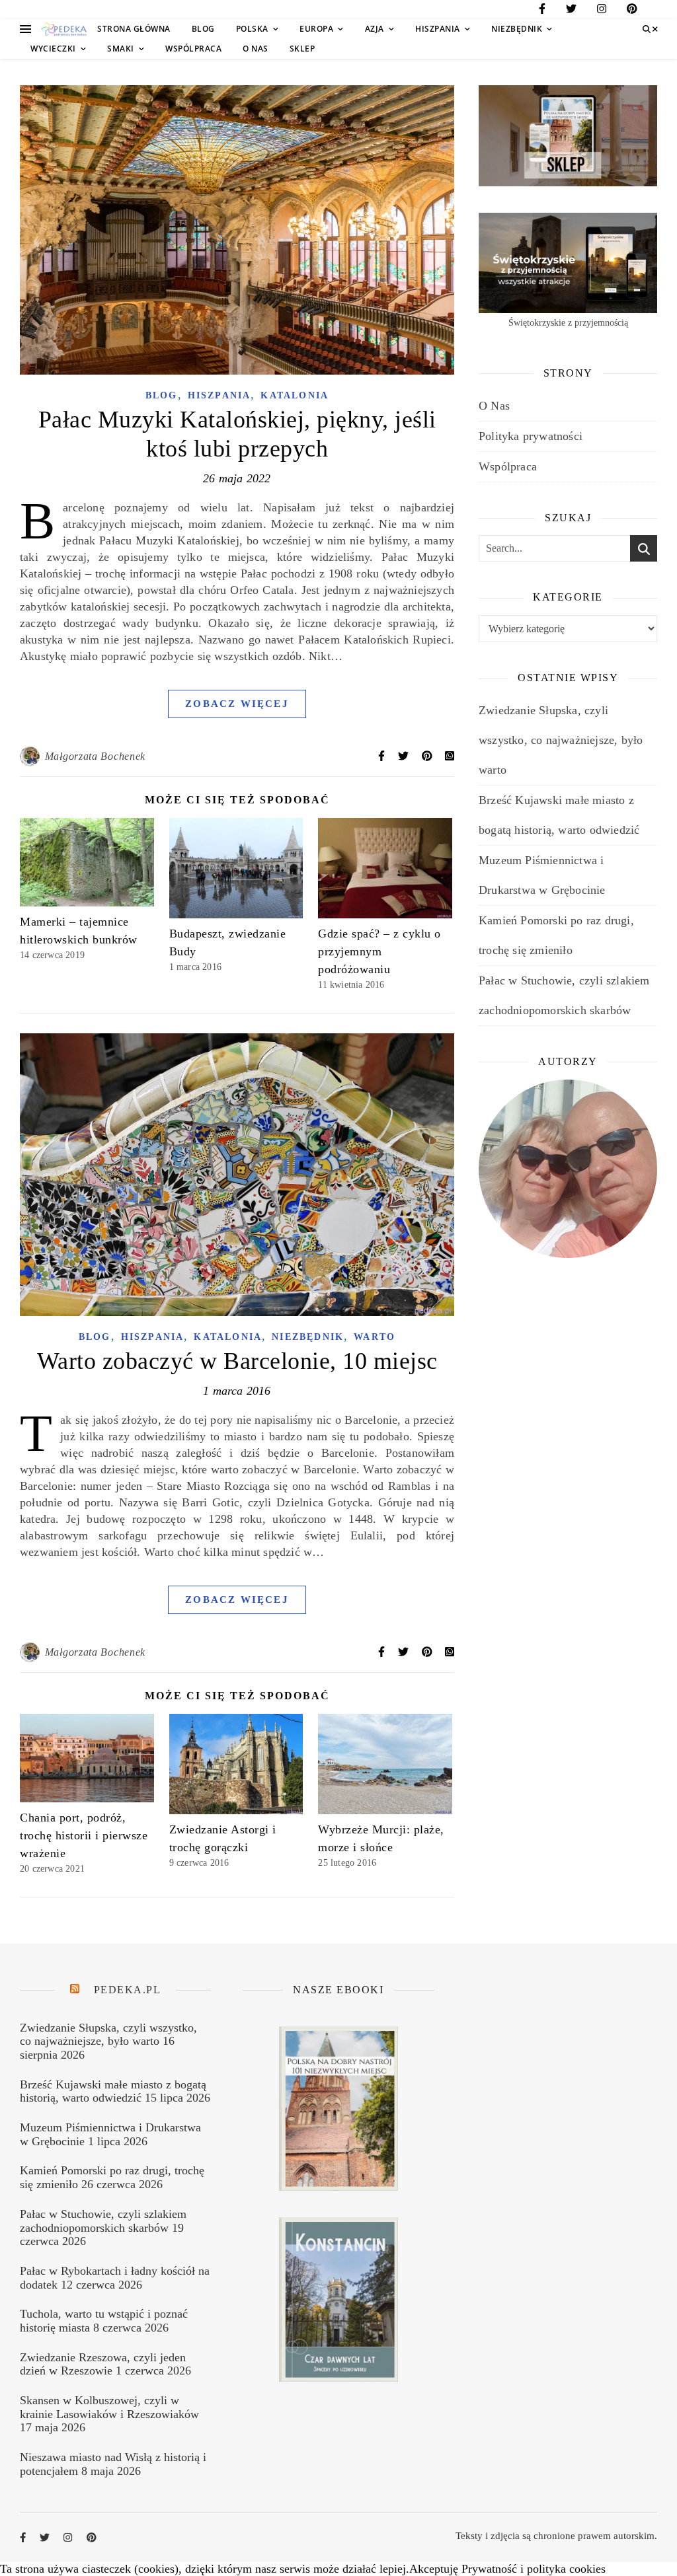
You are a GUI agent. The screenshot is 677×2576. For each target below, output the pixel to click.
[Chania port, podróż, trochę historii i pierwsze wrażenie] (87, 1758)
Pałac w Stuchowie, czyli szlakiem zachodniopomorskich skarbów (103, 2221)
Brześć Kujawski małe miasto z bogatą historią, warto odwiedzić (113, 2091)
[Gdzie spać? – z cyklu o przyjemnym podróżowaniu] (385, 868)
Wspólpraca (193, 49)
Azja (375, 29)
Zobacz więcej (237, 704)
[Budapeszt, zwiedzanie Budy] (236, 868)
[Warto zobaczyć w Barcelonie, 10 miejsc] (237, 1175)
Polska (252, 29)
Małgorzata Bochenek (95, 756)
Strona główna (134, 29)
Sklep (302, 49)
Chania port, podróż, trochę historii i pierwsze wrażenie (84, 1835)
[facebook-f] (542, 11)
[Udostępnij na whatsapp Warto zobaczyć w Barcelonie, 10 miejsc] (450, 1652)
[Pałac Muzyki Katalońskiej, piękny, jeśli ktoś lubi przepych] (237, 230)
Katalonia (295, 395)
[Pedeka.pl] (64, 29)
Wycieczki (53, 49)
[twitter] (571, 11)
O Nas (256, 49)
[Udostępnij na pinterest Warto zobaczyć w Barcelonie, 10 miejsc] (428, 1652)
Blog (203, 29)
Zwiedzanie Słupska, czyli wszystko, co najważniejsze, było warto (561, 740)
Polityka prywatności (531, 436)
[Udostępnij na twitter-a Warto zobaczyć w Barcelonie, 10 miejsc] (405, 1652)
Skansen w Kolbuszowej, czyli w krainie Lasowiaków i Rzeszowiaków (109, 2407)
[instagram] (602, 11)
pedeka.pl (128, 1990)
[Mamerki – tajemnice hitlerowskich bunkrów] (87, 862)
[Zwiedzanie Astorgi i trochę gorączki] (236, 1764)
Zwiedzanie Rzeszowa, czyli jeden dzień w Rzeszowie (103, 2364)
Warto (375, 1337)
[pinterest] (632, 11)
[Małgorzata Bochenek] (31, 756)
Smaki (121, 49)
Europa (316, 29)
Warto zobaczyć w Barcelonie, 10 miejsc (237, 1361)
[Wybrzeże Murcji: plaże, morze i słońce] (385, 1764)
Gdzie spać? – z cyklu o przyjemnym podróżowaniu (379, 951)
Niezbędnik (517, 29)
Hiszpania (438, 29)
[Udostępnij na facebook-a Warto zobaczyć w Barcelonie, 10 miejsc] (383, 1652)
